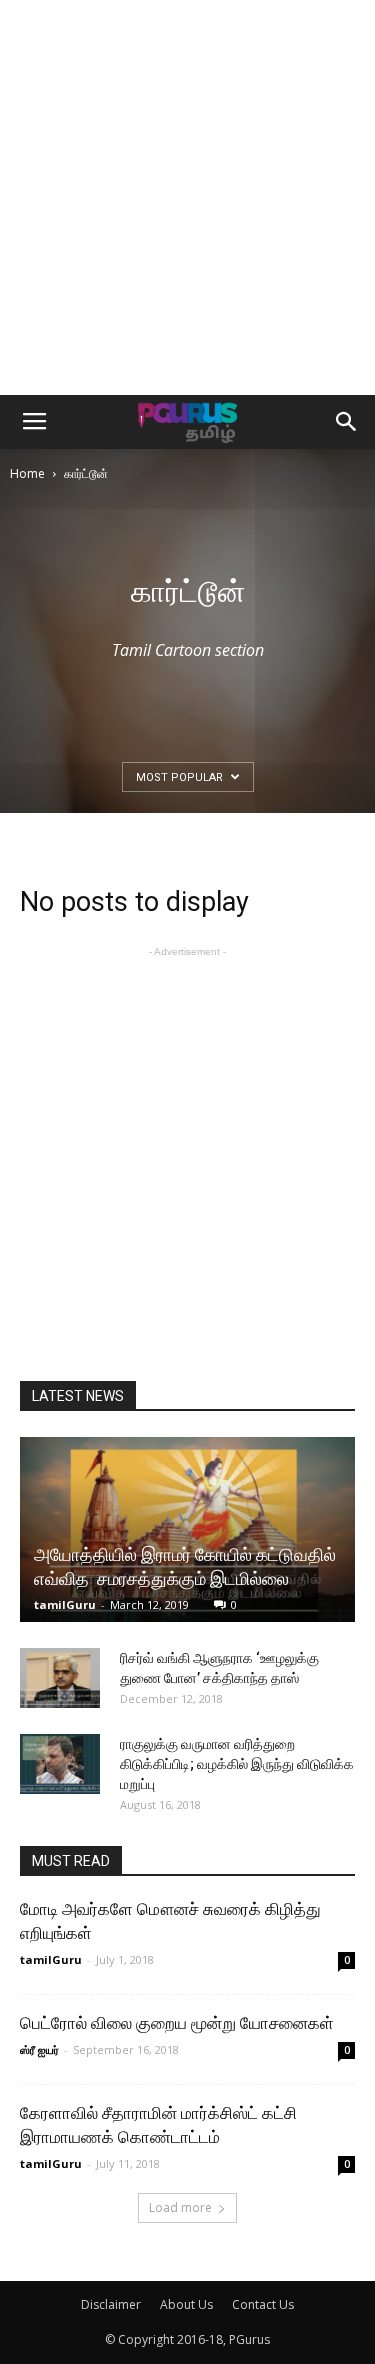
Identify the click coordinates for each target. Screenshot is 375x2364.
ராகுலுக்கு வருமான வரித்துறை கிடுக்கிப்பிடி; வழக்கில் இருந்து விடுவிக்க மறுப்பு (237, 1764)
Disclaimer (111, 2304)
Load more (180, 2207)
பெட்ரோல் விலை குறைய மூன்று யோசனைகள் (177, 2023)
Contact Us (263, 2304)
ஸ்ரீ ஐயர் (39, 2049)
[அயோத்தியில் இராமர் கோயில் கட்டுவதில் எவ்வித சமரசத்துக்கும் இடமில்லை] (187, 1529)
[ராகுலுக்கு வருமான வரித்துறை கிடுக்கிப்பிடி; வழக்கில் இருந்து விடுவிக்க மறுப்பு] (60, 1764)
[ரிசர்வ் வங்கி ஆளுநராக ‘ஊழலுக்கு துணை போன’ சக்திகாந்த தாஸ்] (60, 1678)
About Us (186, 2304)
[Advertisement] (187, 197)
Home (27, 473)
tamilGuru (65, 1604)
